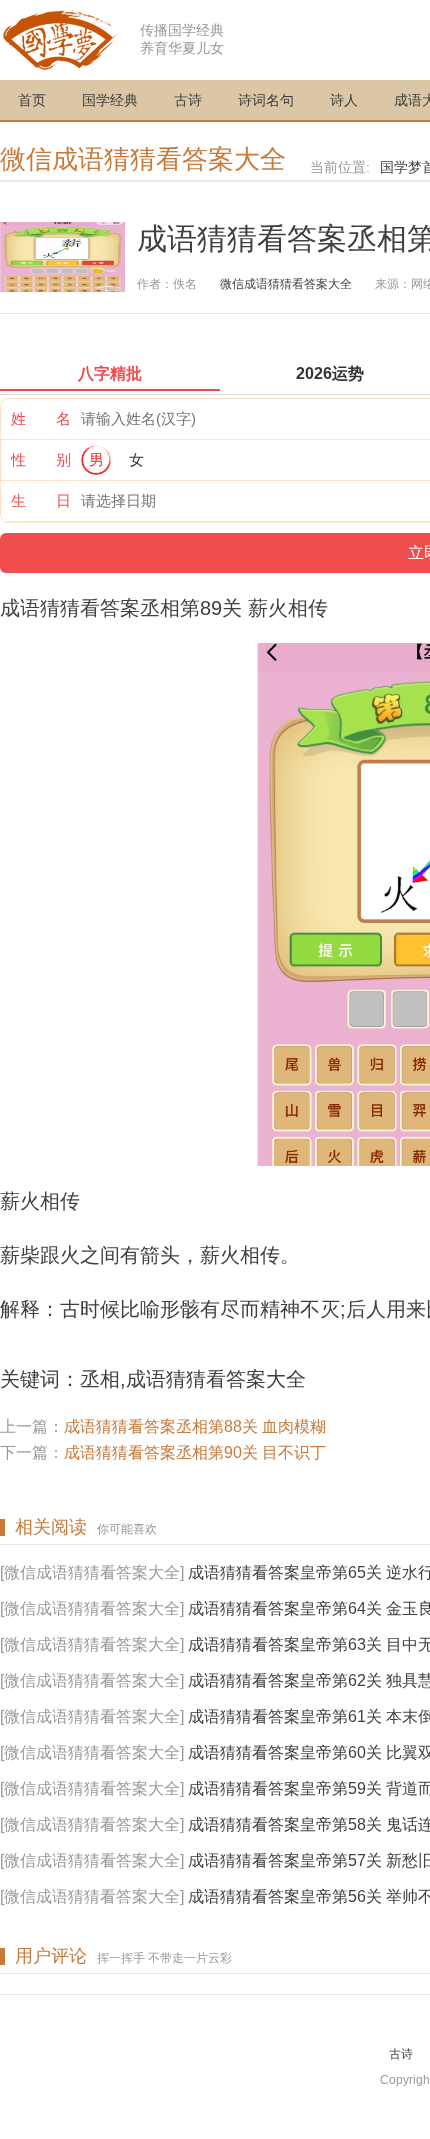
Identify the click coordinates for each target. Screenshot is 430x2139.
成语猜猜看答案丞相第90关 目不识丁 (195, 1452)
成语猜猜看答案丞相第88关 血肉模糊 (195, 1426)
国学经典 (110, 100)
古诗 (188, 100)
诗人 (344, 100)
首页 (32, 100)
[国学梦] (60, 38)
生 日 (41, 500)
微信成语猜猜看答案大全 (143, 159)
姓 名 (41, 418)
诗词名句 (266, 100)
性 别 (41, 459)
